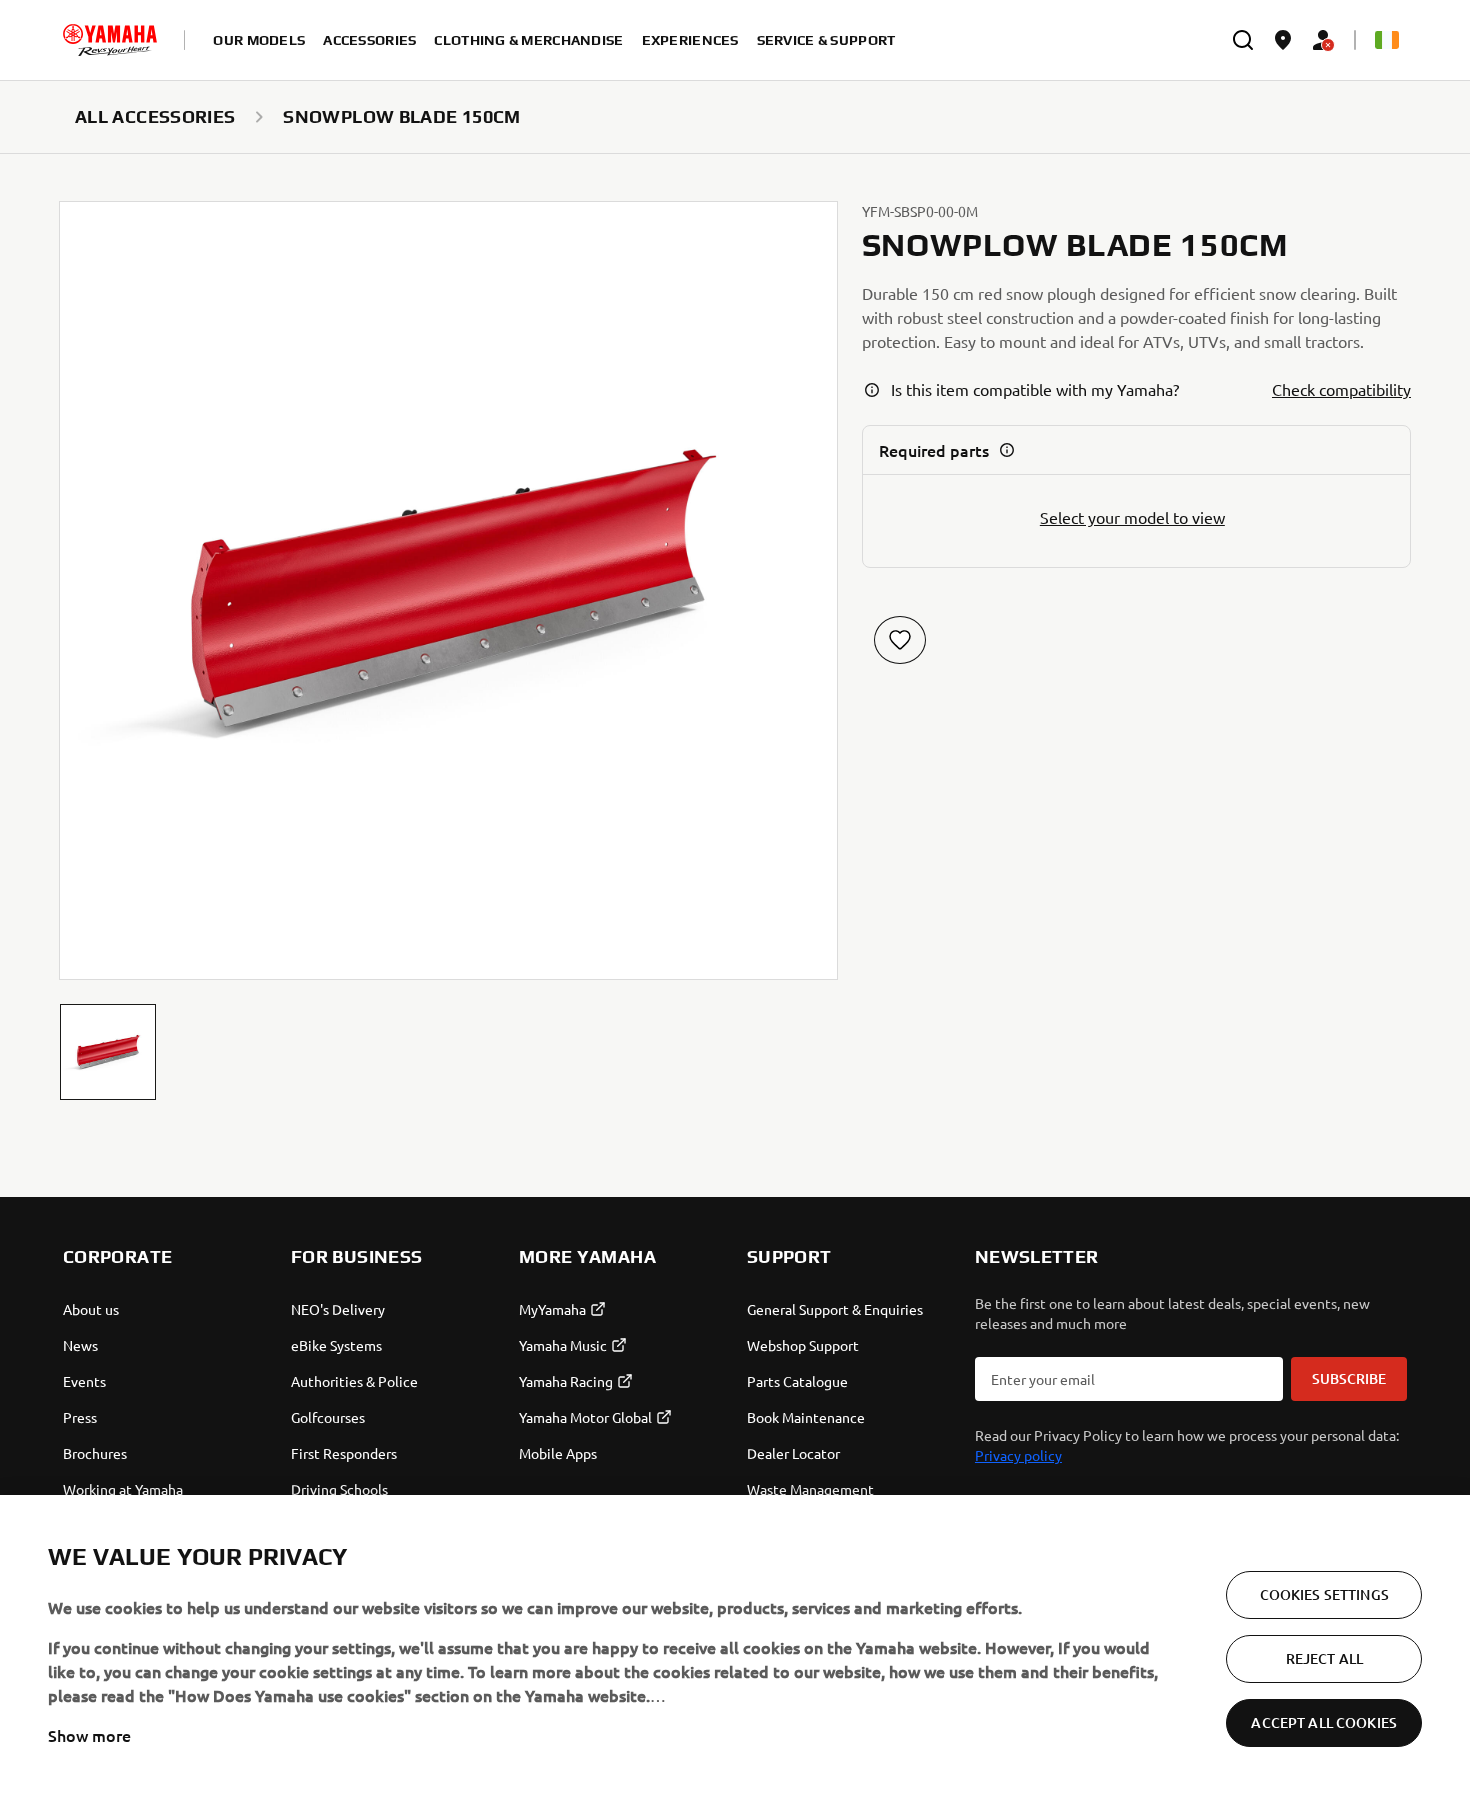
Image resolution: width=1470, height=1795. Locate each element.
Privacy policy (1018, 1455)
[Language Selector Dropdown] (1387, 40)
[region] (735, 1645)
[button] (108, 1052)
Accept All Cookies (1324, 1722)
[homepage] (110, 40)
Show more (89, 1735)
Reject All (1324, 1658)
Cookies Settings (1324, 1594)
